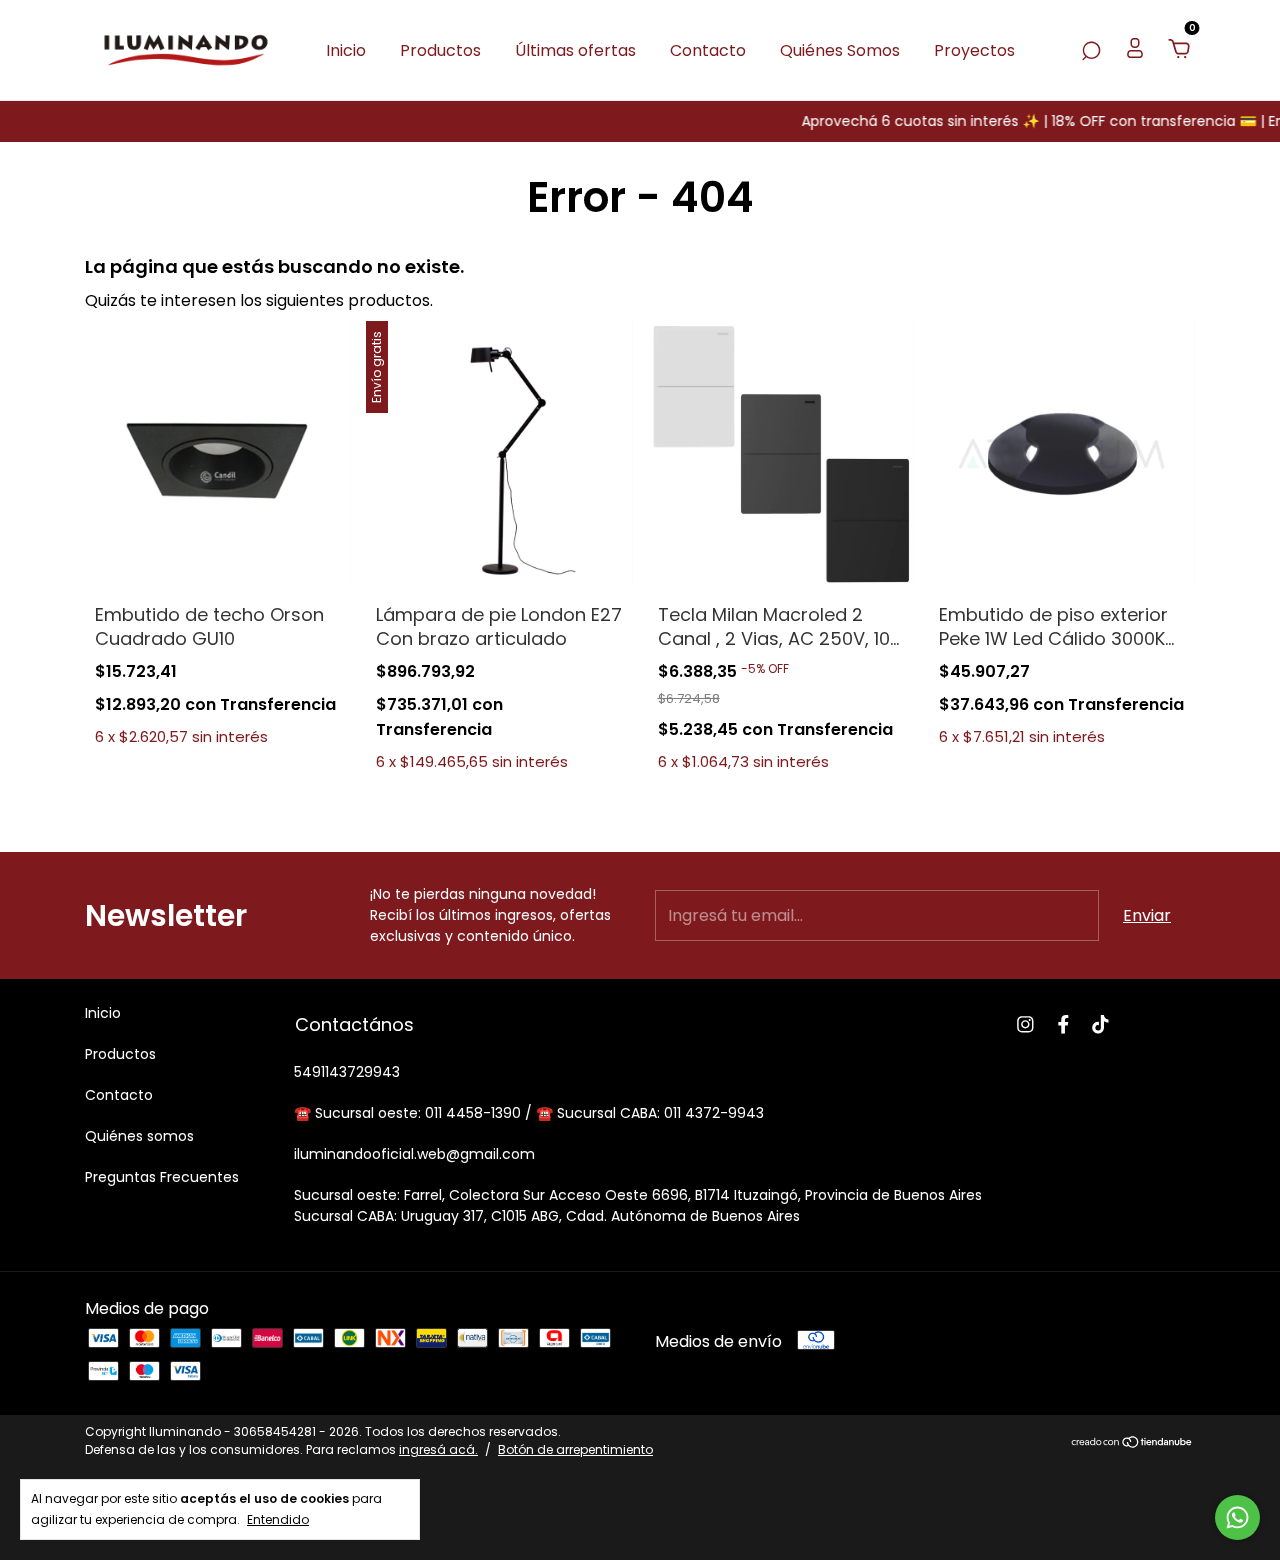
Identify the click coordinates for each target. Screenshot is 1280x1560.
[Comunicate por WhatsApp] (1237, 1517)
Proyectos (974, 50)
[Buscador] (1091, 50)
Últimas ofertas (575, 50)
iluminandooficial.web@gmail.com (414, 1154)
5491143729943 (347, 1072)
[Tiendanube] (1132, 1443)
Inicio (346, 50)
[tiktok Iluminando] (1100, 1024)
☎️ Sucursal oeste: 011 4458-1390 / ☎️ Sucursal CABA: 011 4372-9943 (529, 1113)
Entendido (278, 1519)
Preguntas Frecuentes (162, 1177)
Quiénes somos (139, 1136)
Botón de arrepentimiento (575, 1449)
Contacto (708, 50)
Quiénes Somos (840, 50)
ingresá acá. (438, 1449)
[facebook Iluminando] (1063, 1024)
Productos (440, 50)
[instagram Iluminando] (1025, 1024)
